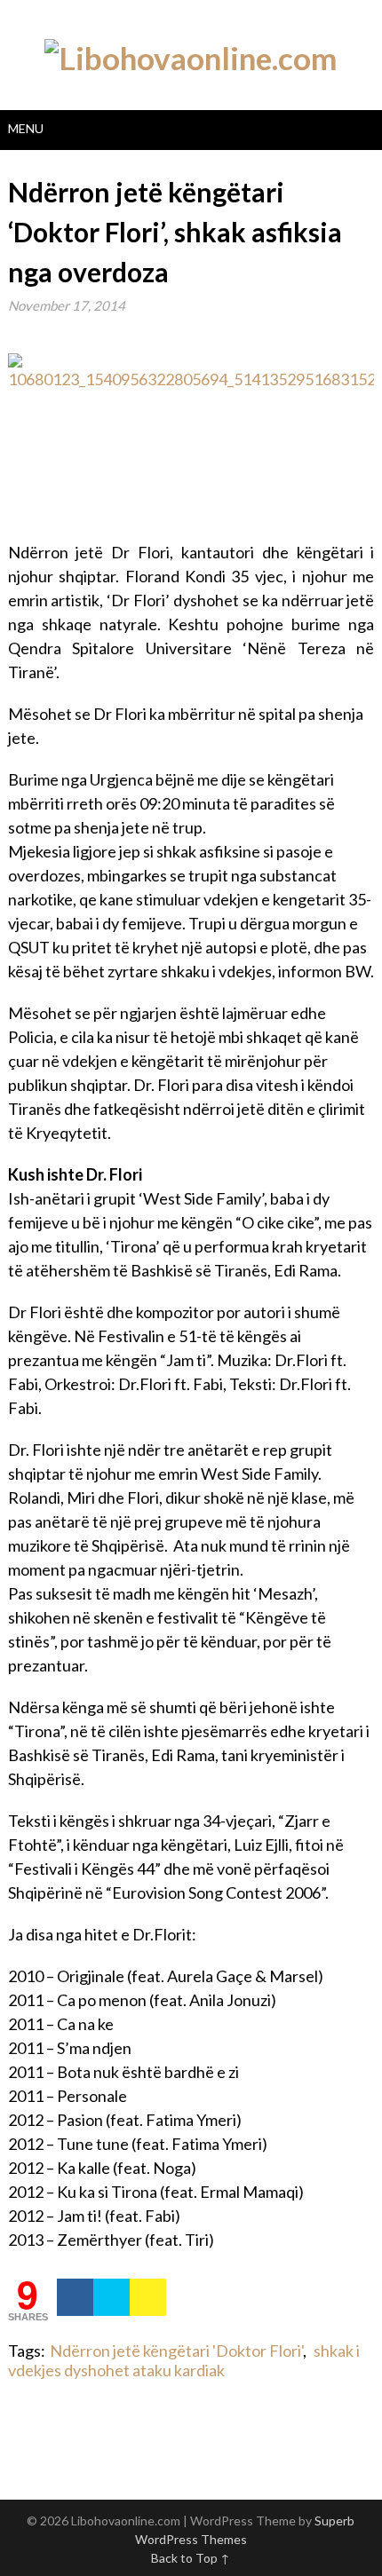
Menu (26, 128)
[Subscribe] (148, 2297)
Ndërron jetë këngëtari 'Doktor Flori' (176, 2351)
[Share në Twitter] (111, 2297)
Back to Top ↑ (191, 2558)
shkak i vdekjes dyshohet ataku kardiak (184, 2360)
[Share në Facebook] (75, 2297)
